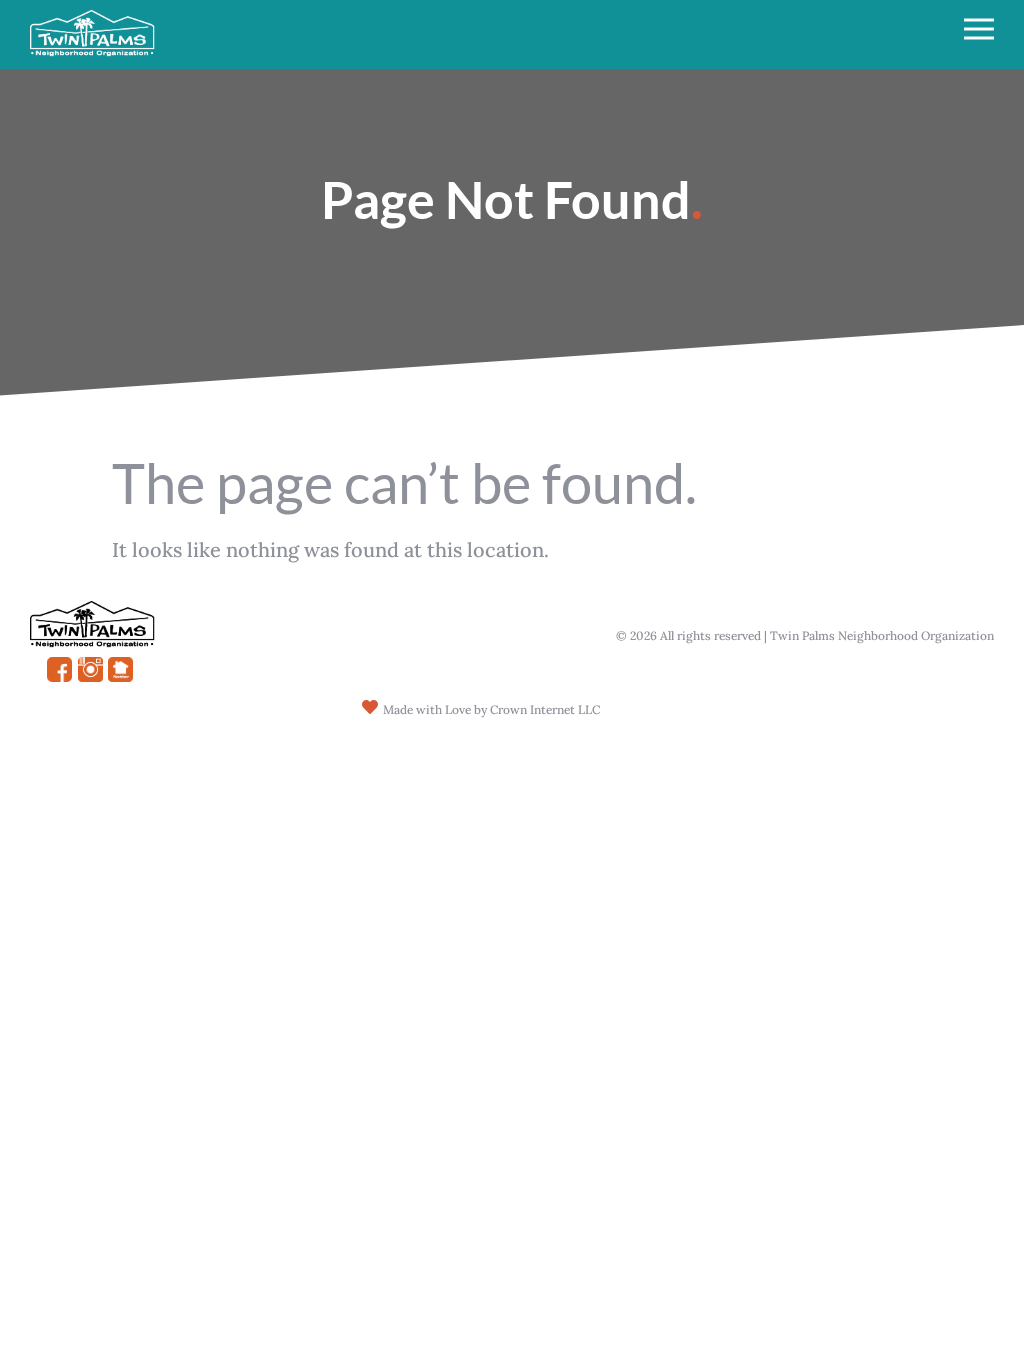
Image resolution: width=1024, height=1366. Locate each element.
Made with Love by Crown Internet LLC (491, 709)
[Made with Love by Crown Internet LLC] (370, 707)
